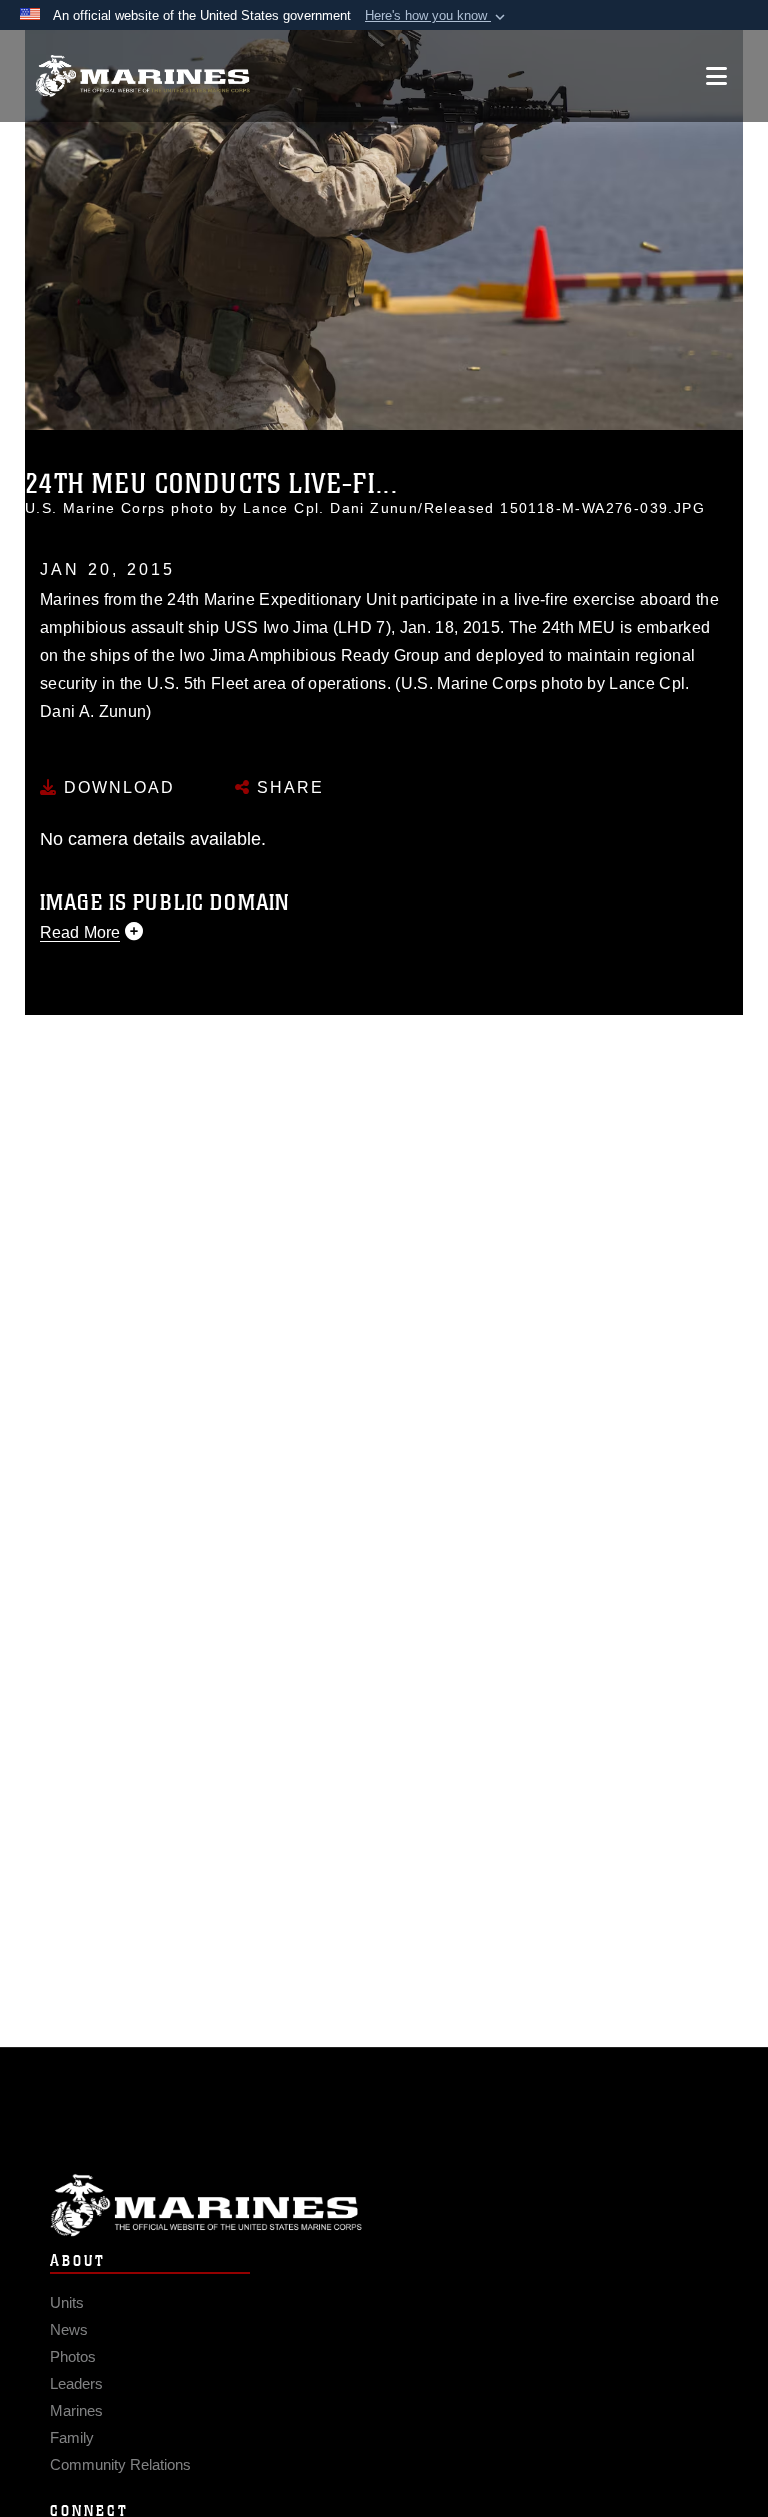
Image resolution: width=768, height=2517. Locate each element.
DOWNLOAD (116, 787)
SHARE (287, 787)
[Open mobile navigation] (716, 76)
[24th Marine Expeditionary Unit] (142, 76)
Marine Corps (384, 2205)
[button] (437, 16)
